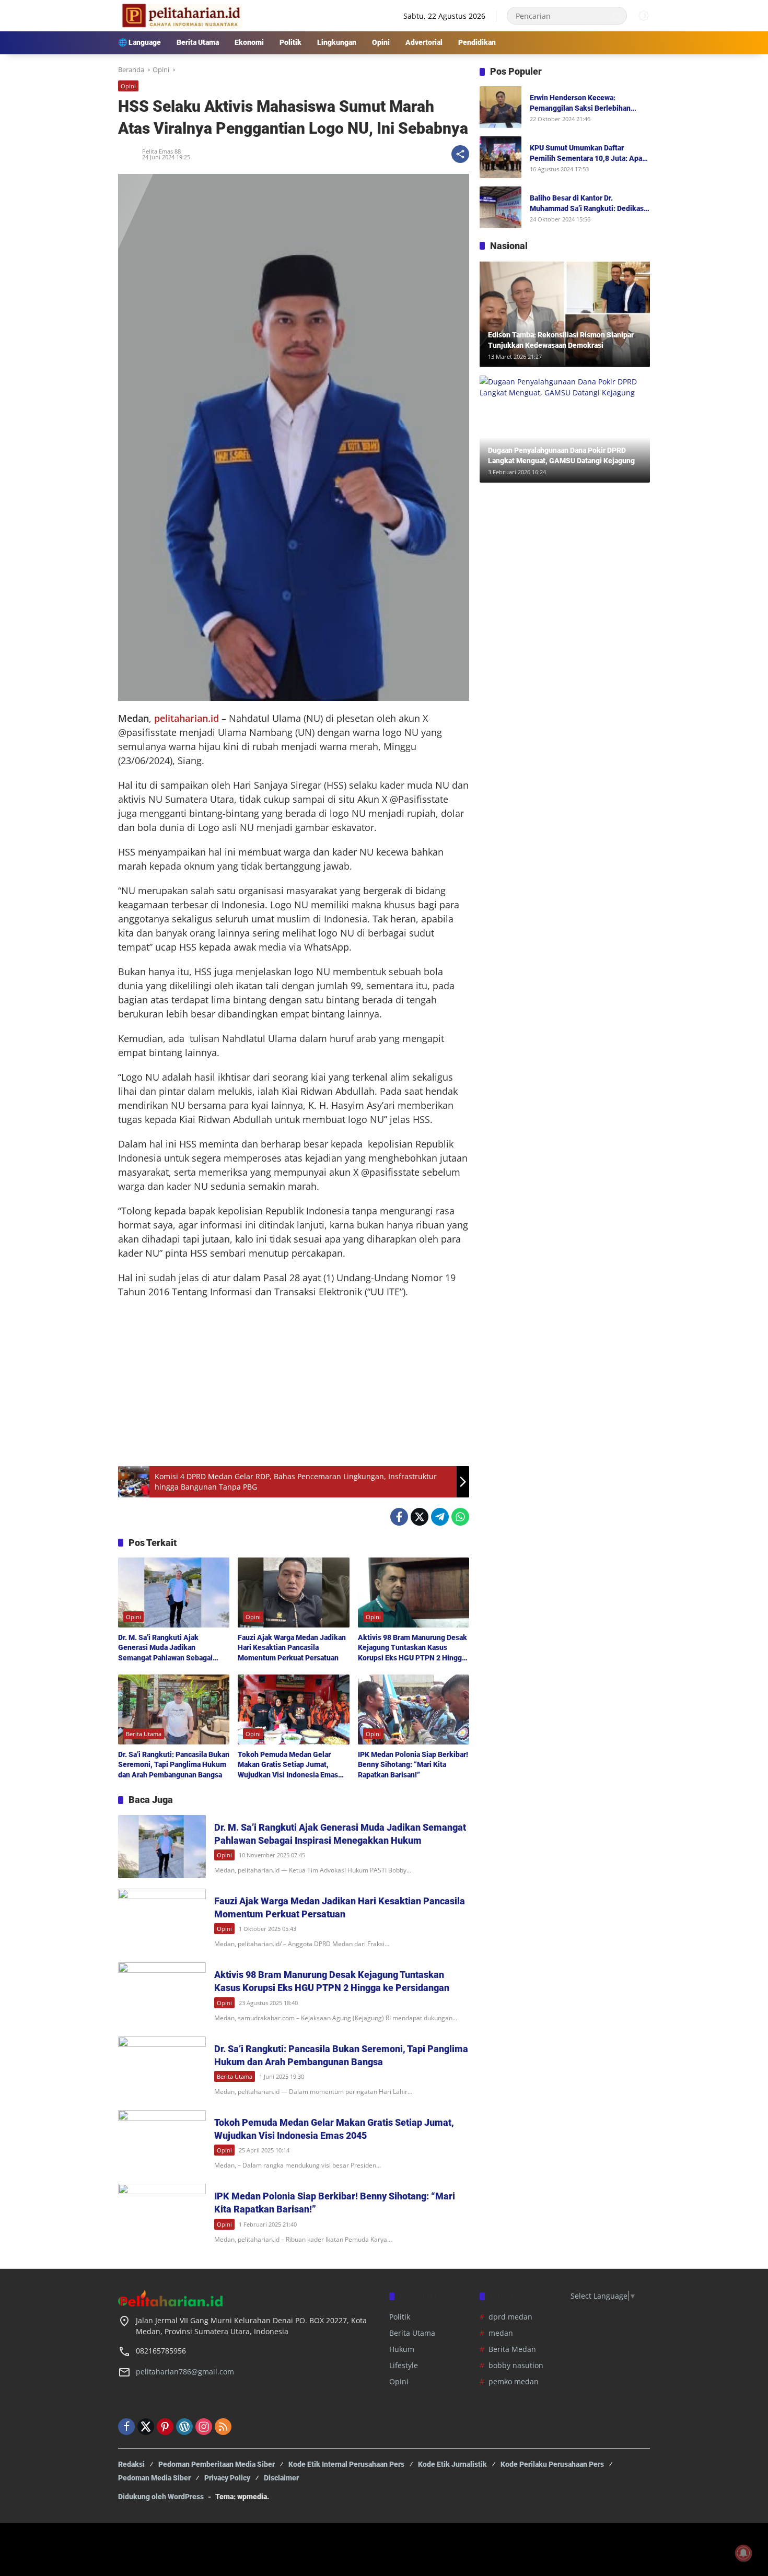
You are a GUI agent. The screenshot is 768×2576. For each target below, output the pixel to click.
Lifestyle (404, 2365)
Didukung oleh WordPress (161, 2497)
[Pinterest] (165, 2427)
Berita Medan (512, 2349)
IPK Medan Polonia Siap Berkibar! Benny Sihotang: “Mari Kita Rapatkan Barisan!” (413, 1765)
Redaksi (131, 2464)
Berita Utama (144, 1734)
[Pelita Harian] (181, 15)
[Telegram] (440, 1517)
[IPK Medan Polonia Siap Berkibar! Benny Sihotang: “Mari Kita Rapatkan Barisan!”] (414, 1709)
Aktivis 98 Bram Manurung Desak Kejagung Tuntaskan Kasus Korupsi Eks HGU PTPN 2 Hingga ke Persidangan (412, 1648)
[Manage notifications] (743, 2553)
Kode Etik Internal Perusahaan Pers (346, 2464)
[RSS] (223, 2427)
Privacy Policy (227, 2478)
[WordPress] (184, 2427)
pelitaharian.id (187, 718)
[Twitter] (420, 1517)
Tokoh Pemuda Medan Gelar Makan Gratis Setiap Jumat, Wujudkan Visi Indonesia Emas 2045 (288, 1765)
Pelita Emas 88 (161, 151)
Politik (400, 2317)
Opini (128, 86)
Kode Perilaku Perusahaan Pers (552, 2464)
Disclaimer (281, 2478)
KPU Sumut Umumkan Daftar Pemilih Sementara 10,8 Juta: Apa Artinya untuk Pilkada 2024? (586, 154)
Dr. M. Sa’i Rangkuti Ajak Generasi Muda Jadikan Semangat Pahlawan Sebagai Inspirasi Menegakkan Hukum (167, 1648)
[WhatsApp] (460, 1517)
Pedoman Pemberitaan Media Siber (217, 2464)
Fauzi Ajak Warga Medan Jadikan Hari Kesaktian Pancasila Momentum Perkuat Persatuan (292, 1648)
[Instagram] (204, 2427)
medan (501, 2333)
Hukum (402, 2349)
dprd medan (510, 2317)
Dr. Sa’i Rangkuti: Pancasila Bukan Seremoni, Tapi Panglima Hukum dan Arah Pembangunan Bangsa (174, 1765)
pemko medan (514, 2381)
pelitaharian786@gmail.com (185, 2372)
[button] (616, 16)
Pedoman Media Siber (154, 2478)
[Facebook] (399, 1517)
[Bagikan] (460, 154)
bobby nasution (516, 2365)
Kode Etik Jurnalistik (452, 2464)
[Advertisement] (294, 1383)
